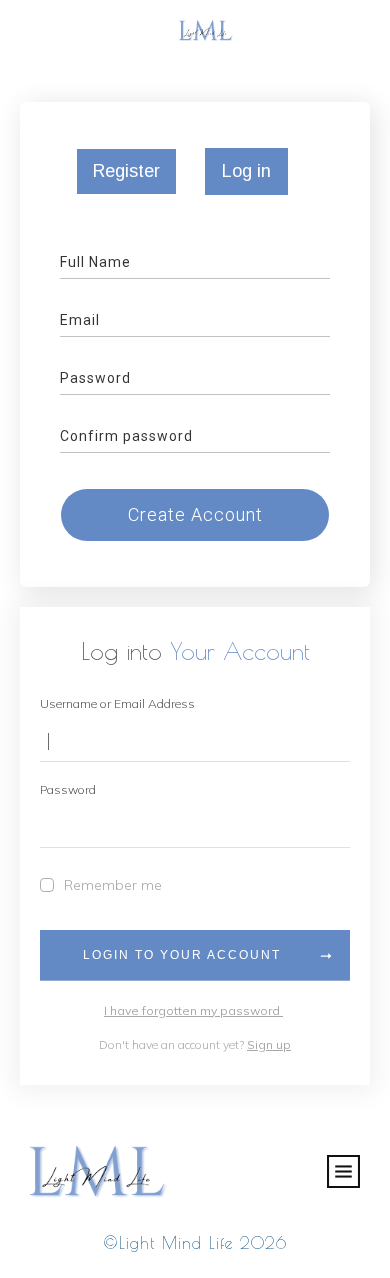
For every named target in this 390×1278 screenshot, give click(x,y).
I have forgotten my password (193, 1010)
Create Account (195, 514)
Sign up (269, 1044)
